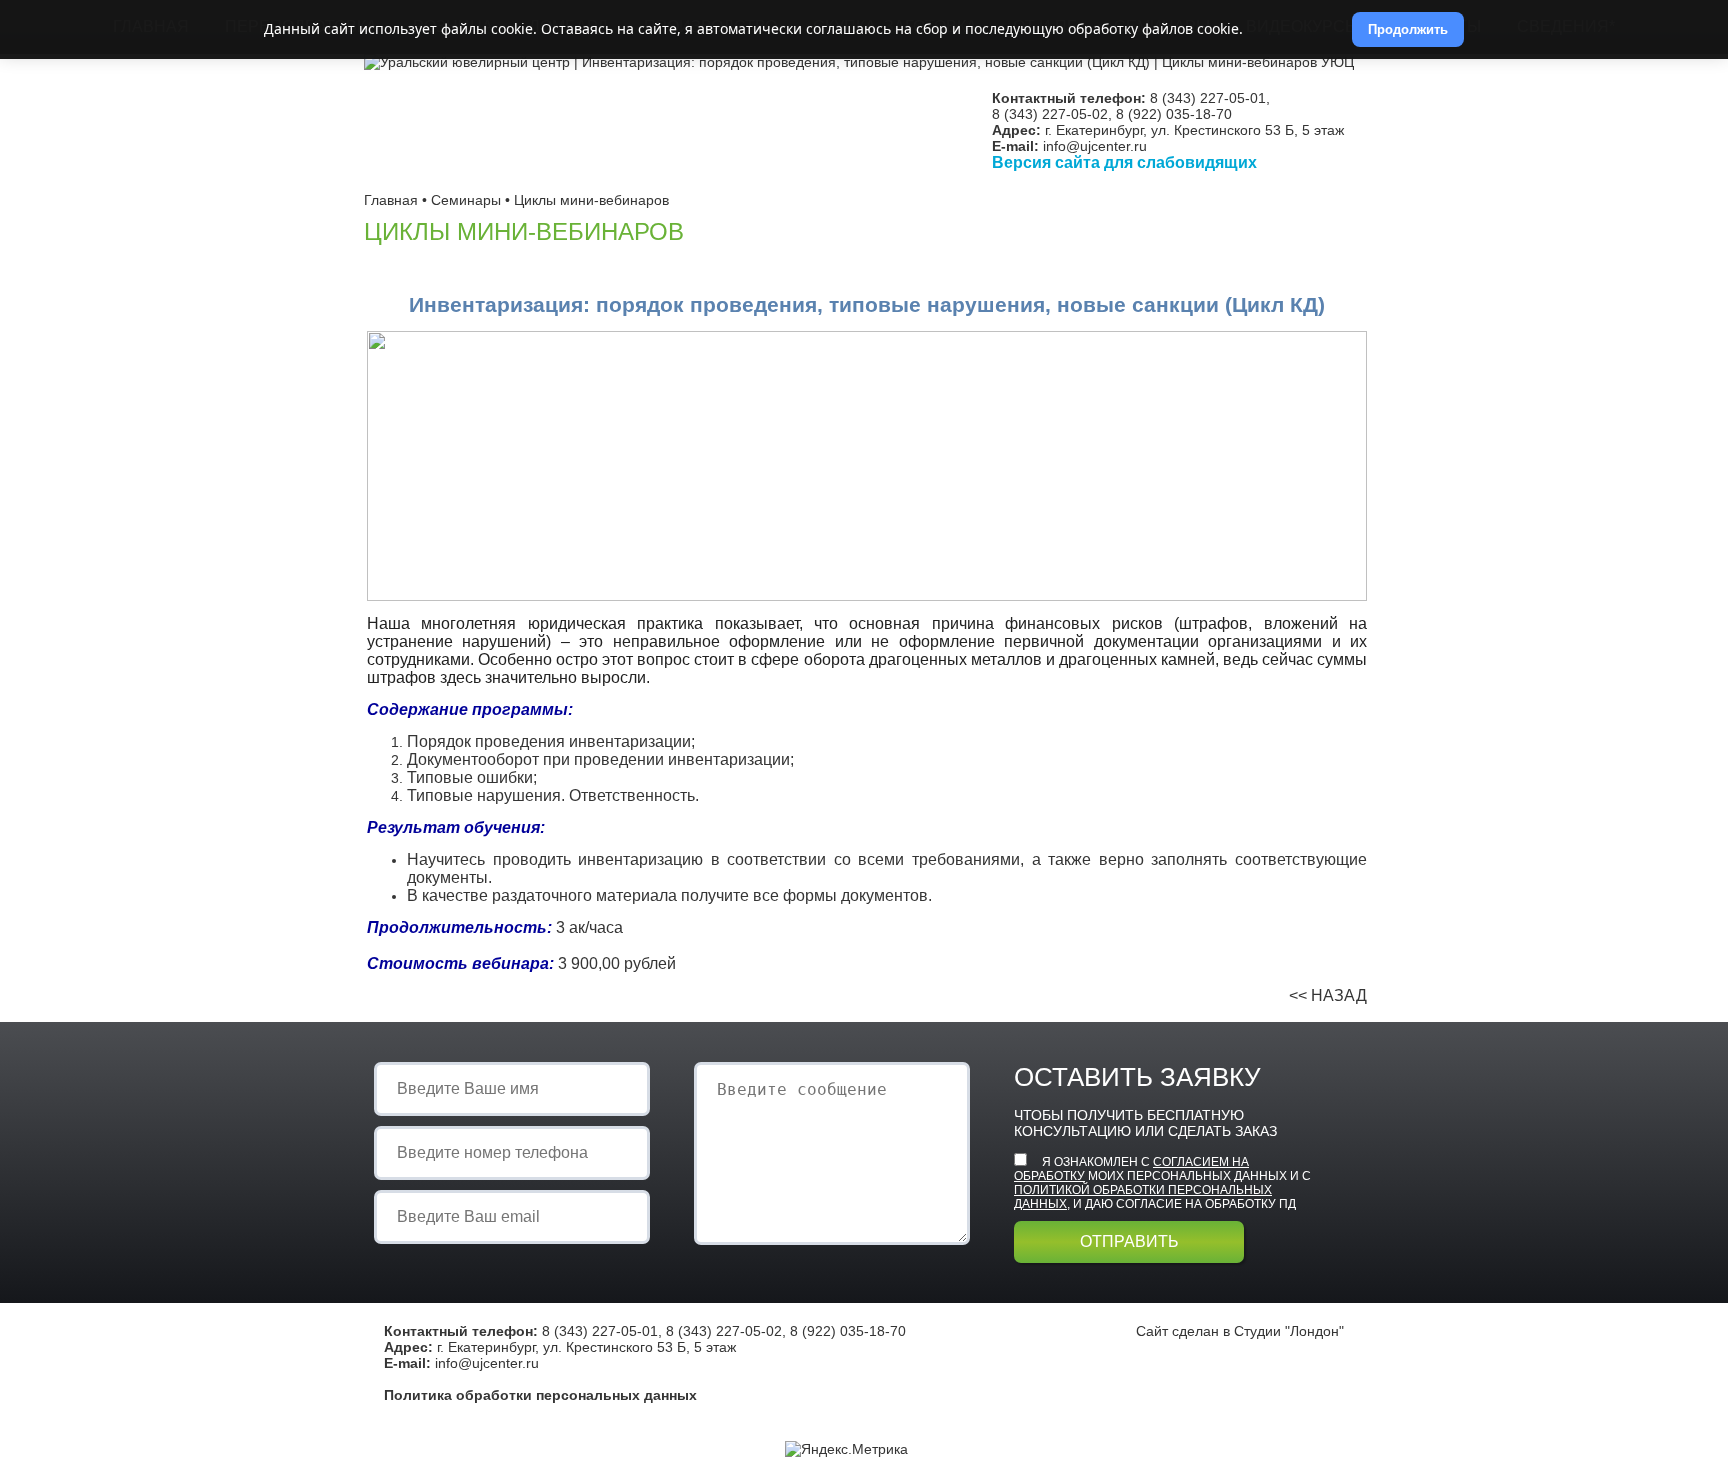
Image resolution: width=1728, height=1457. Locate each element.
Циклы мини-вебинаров (591, 200)
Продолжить (1408, 29)
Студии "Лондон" (1289, 1331)
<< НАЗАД (1328, 995)
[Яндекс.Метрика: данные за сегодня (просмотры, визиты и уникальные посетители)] (846, 1449)
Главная (391, 200)
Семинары (466, 200)
